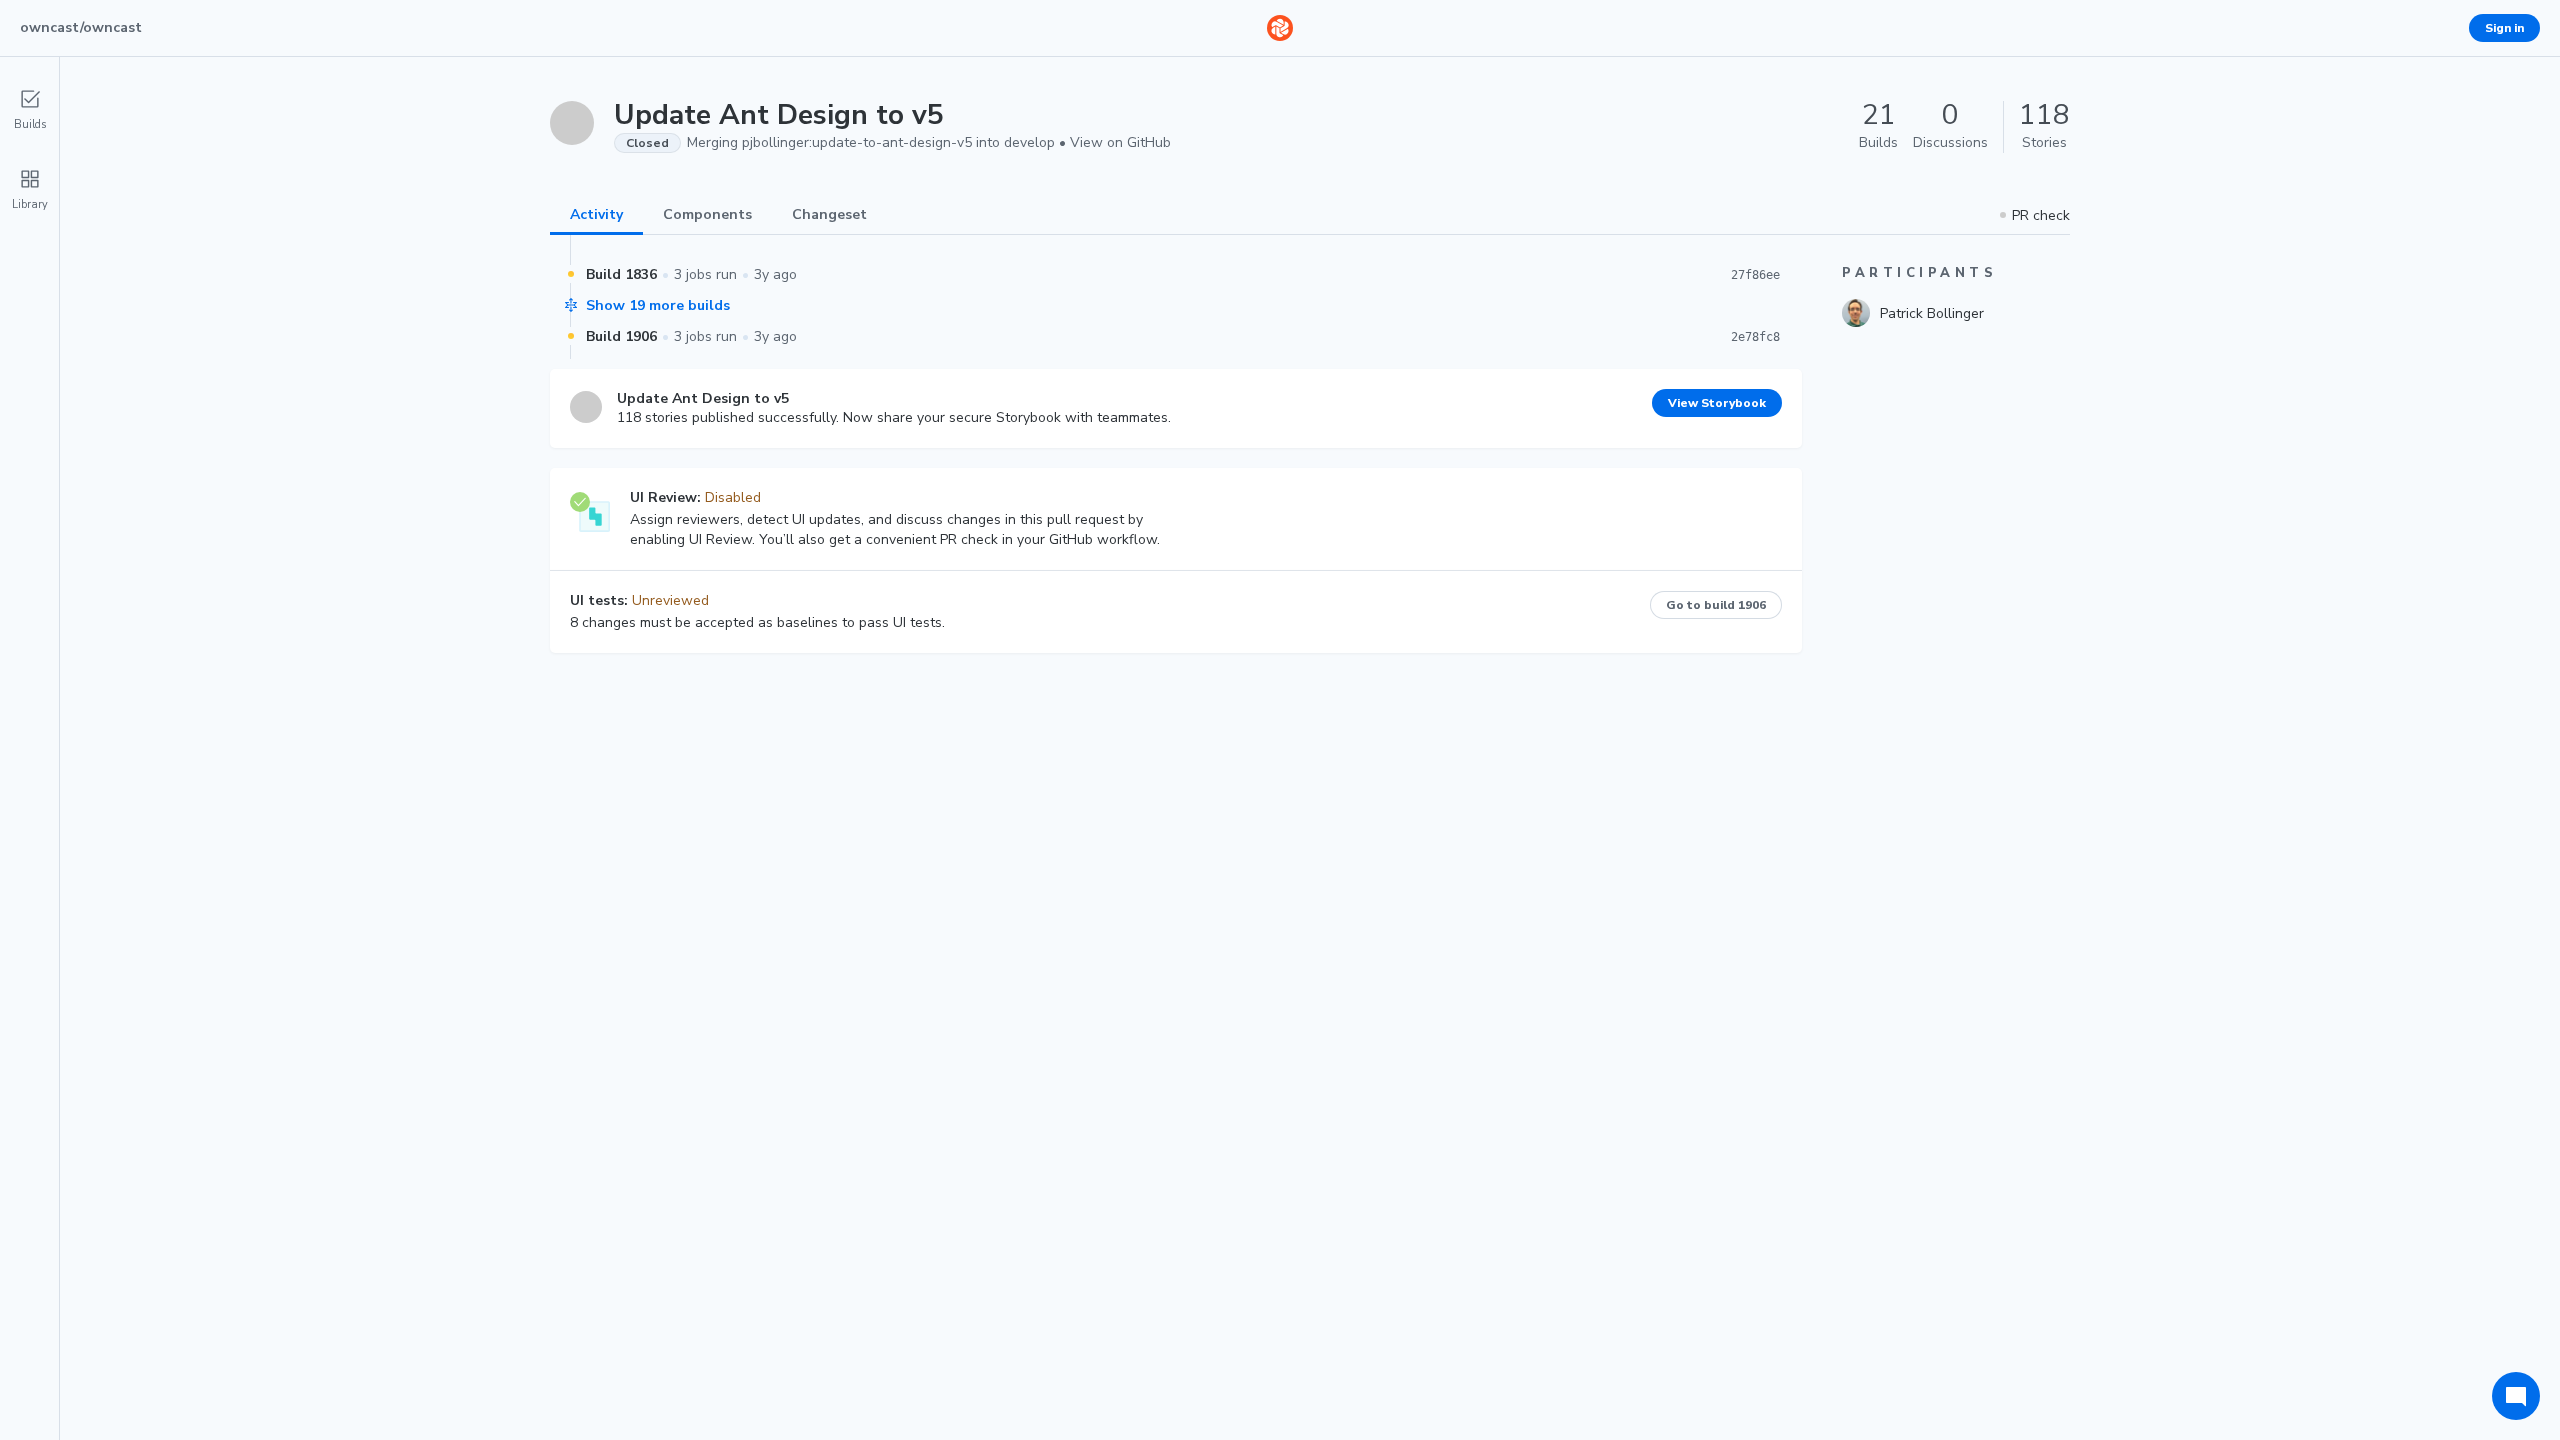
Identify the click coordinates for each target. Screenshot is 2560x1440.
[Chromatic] (1280, 28)
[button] (2035, 215)
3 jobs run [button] (705, 274)
